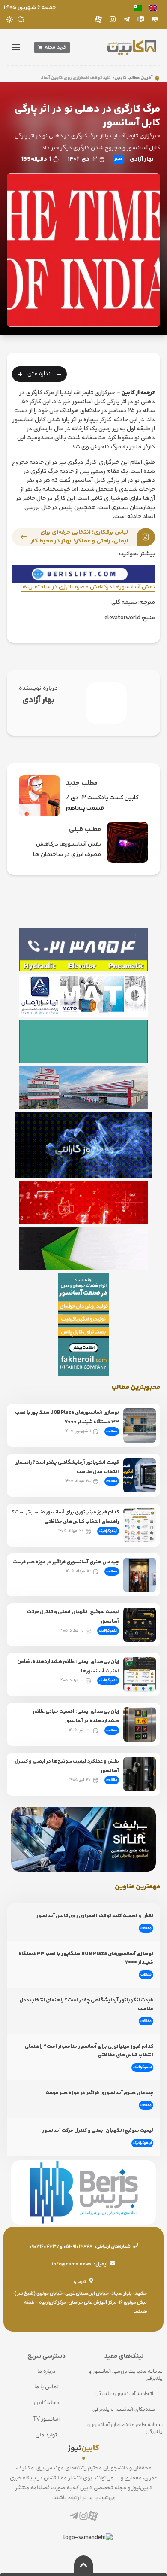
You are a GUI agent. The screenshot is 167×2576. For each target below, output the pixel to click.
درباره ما (46, 2371)
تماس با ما (46, 2387)
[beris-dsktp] (83, 574)
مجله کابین (46, 2403)
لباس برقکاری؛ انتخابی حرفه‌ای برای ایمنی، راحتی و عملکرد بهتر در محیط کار (79, 537)
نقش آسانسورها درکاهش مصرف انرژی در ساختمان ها (88, 587)
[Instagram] (113, 19)
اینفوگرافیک (108, 1531)
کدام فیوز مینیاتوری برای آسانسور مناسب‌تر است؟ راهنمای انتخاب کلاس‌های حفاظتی (66, 1517)
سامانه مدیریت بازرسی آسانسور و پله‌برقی (126, 2375)
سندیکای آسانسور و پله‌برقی (124, 2409)
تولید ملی (46, 2435)
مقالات (112, 1431)
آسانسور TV (46, 2419)
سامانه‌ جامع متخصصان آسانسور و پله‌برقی (125, 2428)
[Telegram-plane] (127, 19)
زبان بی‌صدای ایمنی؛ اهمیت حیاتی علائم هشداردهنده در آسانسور (76, 1716)
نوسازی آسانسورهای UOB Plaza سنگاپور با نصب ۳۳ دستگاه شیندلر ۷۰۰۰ (67, 1417)
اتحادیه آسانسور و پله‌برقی (124, 2394)
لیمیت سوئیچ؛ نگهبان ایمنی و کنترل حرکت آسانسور (98, 2131)
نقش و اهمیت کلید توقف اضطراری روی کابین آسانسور (94, 78)
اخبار (118, 159)
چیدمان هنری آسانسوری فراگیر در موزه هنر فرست (66, 1562)
